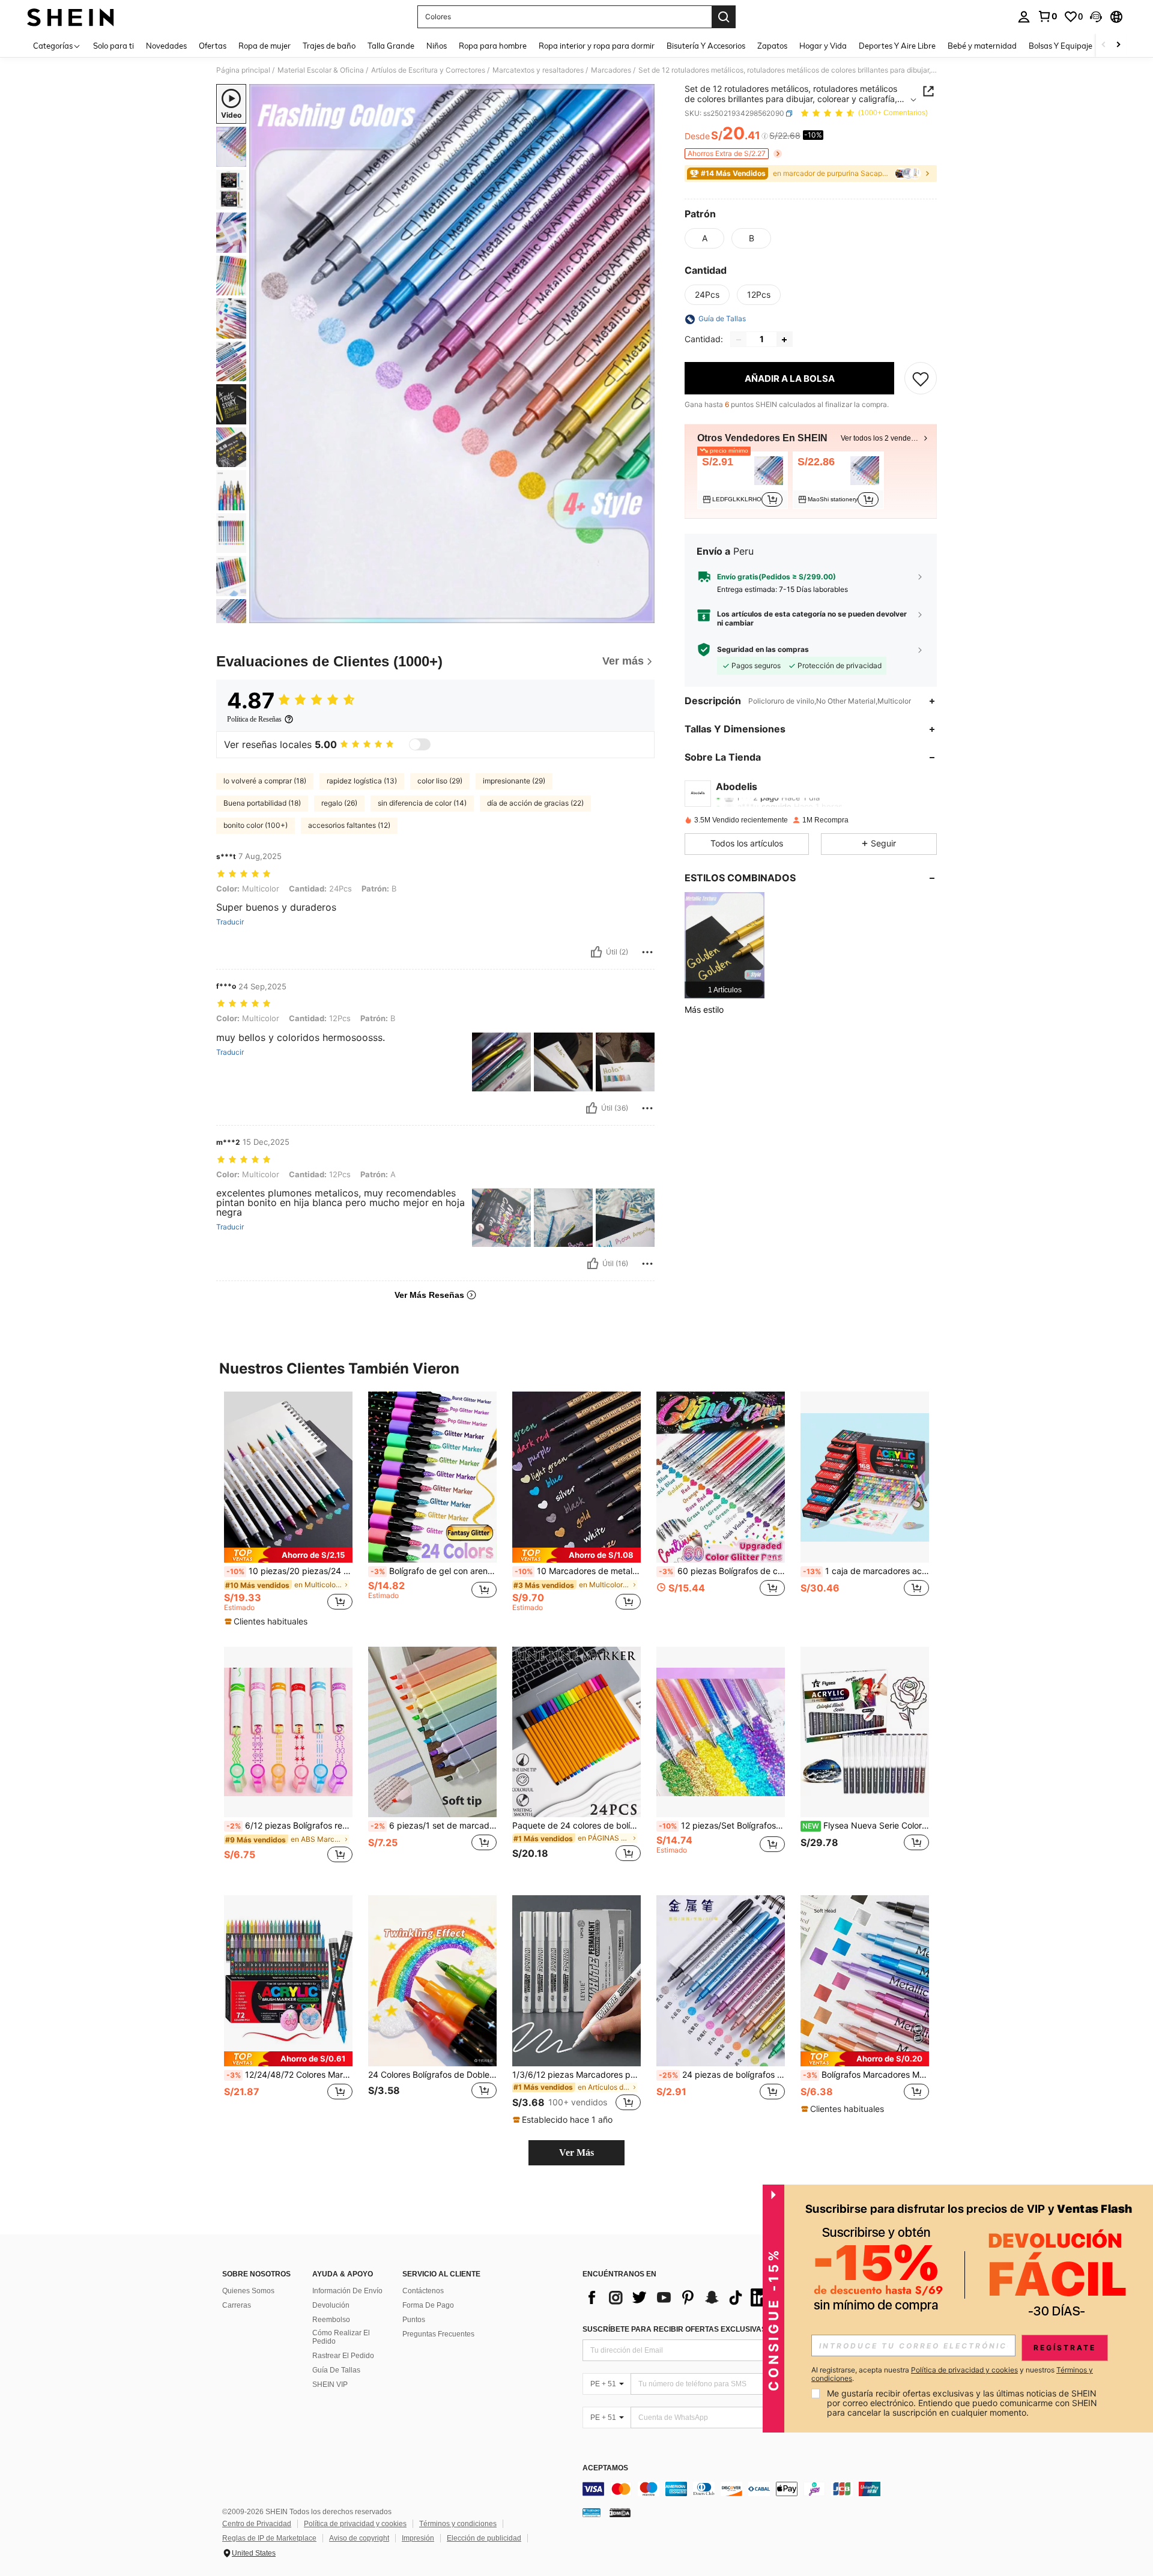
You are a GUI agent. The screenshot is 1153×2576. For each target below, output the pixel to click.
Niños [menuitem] (437, 46)
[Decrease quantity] (739, 340)
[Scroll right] (1118, 45)
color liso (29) (440, 781)
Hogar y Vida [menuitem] (823, 46)
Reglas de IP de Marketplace (269, 2538)
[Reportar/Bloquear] (647, 952)
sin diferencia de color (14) (422, 803)
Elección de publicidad (484, 2538)
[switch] (420, 744)
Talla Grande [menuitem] (391, 46)
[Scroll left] (1104, 45)
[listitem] (743, 480)
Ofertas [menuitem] (213, 46)
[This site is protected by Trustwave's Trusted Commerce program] (592, 2512)
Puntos (414, 2320)
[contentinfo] (763, 2489)
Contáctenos (423, 2291)
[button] (1096, 17)
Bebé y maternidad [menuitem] (982, 46)
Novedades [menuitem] (166, 46)
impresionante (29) (514, 781)
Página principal (243, 70)
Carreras (237, 2305)
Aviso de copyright (359, 2538)
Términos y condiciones (458, 2524)
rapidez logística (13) (362, 781)
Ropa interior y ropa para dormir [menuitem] (597, 46)
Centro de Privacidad (257, 2524)
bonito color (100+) (256, 825)
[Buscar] (724, 17)
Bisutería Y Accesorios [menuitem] (706, 46)
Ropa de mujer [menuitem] (265, 46)
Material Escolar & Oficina (321, 70)
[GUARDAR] (921, 379)
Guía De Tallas (336, 2370)
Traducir (230, 922)
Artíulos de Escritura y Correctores (428, 70)
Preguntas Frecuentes (438, 2334)
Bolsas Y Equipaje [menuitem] (1061, 46)
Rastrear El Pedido (343, 2356)
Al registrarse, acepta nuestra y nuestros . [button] (952, 2374)
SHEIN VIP (330, 2384)
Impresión (418, 2538)
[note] (288, 1555)
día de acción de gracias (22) (535, 803)
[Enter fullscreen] (642, 614)
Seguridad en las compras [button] (763, 650)
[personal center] (1024, 17)
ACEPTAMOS (605, 2468)
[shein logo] (71, 17)
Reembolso (331, 2320)
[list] (679, 2297)
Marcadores (611, 70)
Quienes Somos (248, 2291)
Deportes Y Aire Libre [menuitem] (897, 46)
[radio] (704, 238)
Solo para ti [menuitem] (113, 46)
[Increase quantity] (784, 340)
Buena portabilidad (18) (262, 803)
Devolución (331, 2305)
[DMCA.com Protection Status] (620, 2512)
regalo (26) (339, 803)
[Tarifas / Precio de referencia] (765, 136)
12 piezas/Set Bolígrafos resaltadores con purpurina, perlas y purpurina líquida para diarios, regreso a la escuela (722, 1826)
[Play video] (452, 354)
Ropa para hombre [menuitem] (493, 46)
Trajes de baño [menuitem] (329, 46)
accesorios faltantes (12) (349, 825)
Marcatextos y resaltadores (538, 70)
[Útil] (596, 952)
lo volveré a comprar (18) (265, 781)
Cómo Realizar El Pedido (341, 2337)
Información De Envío (347, 2291)
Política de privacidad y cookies (355, 2524)
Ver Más (576, 2152)
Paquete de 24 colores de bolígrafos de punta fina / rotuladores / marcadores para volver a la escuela (576, 1826)
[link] (1047, 16)
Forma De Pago (428, 2305)
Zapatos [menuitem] (772, 46)
